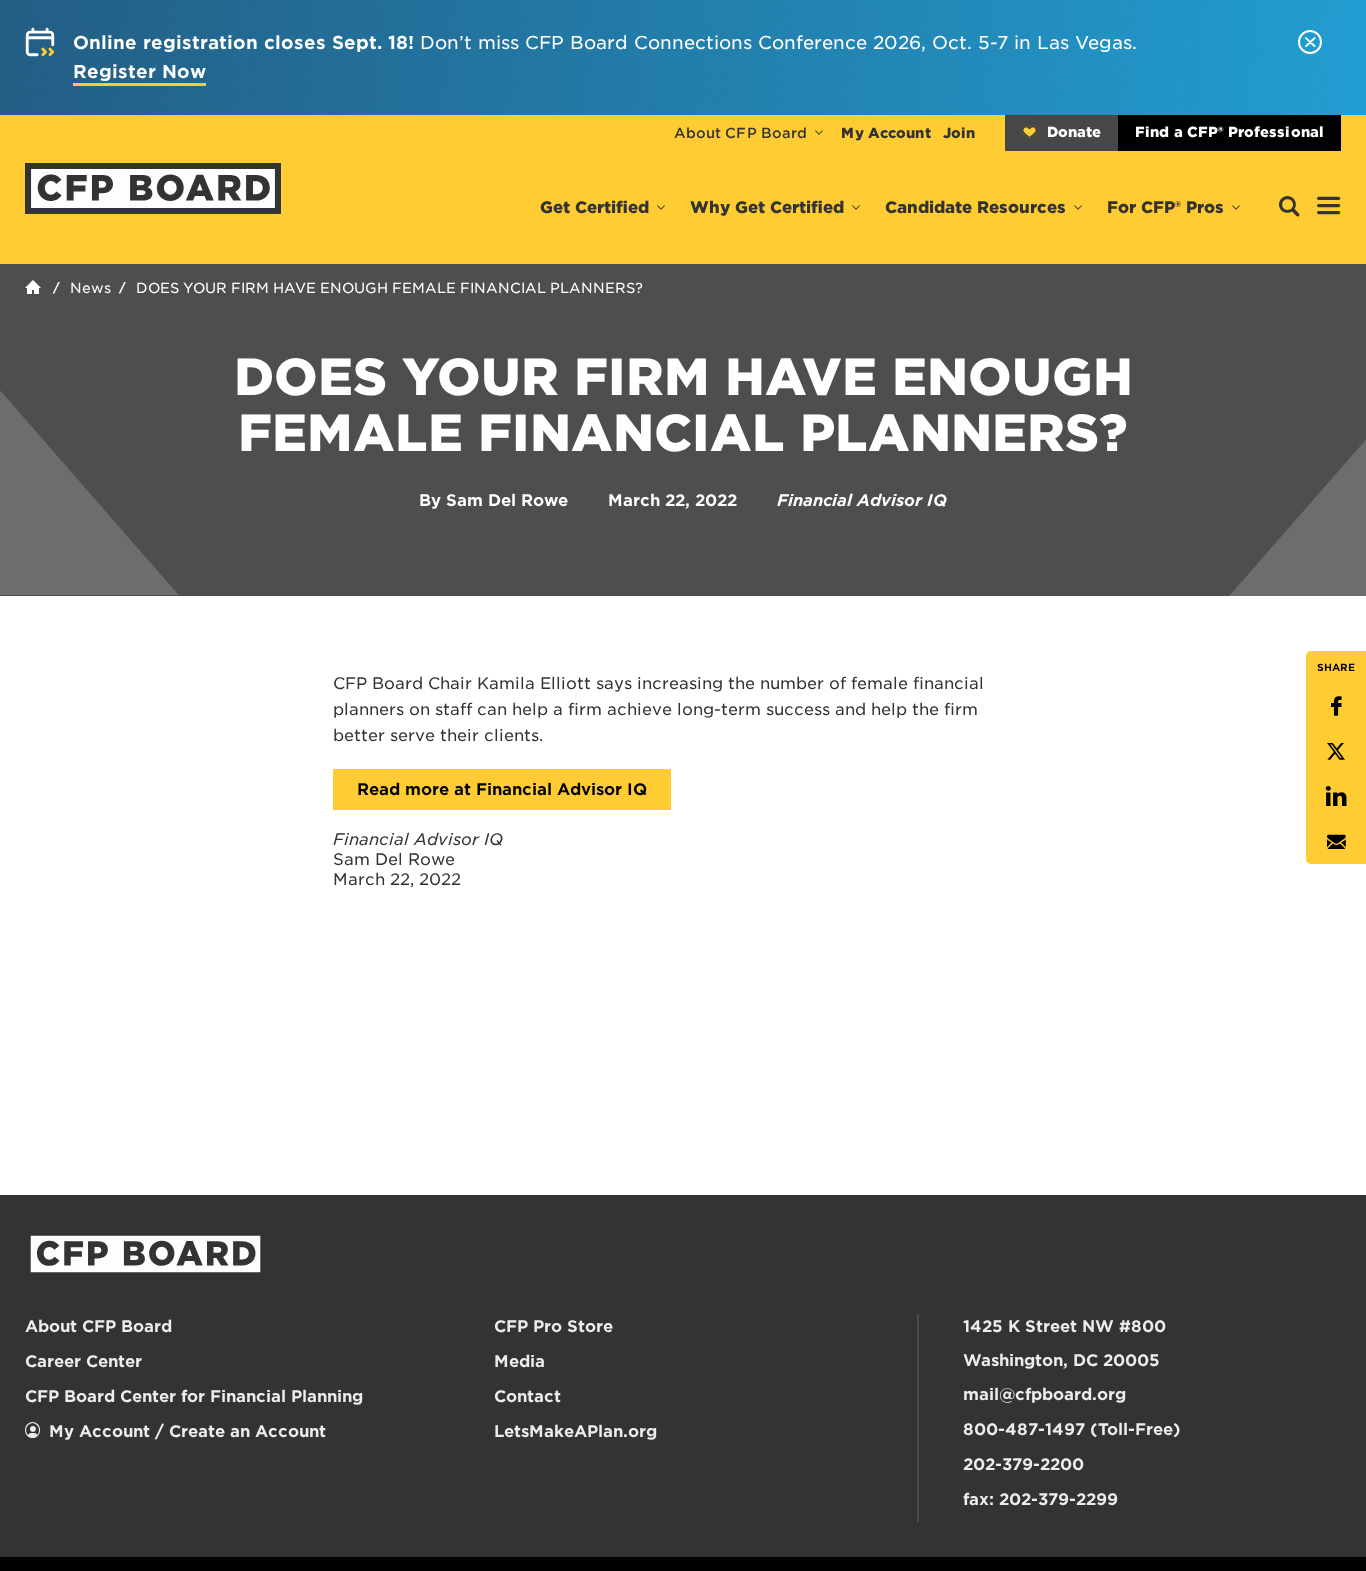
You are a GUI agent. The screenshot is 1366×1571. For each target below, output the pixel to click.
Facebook (1336, 706)
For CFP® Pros (1165, 207)
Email (1336, 841)
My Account (885, 133)
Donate (1074, 132)
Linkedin (1336, 796)
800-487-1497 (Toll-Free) (1072, 1429)
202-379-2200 (1023, 1464)
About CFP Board (741, 133)
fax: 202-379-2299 (1040, 1499)
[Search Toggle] (1289, 207)
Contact (527, 1396)
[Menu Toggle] (1329, 207)
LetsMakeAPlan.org (575, 1431)
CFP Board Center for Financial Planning (194, 1396)
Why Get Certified (767, 207)
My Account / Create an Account (187, 1431)
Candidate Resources (975, 207)
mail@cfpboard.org (1044, 1394)
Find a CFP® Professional (1229, 132)
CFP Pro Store (553, 1326)
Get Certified (594, 207)
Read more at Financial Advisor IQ (502, 789)
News (90, 288)
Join (959, 133)
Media (519, 1361)
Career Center (83, 1361)
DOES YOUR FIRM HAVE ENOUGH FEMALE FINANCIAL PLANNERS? (389, 288)
